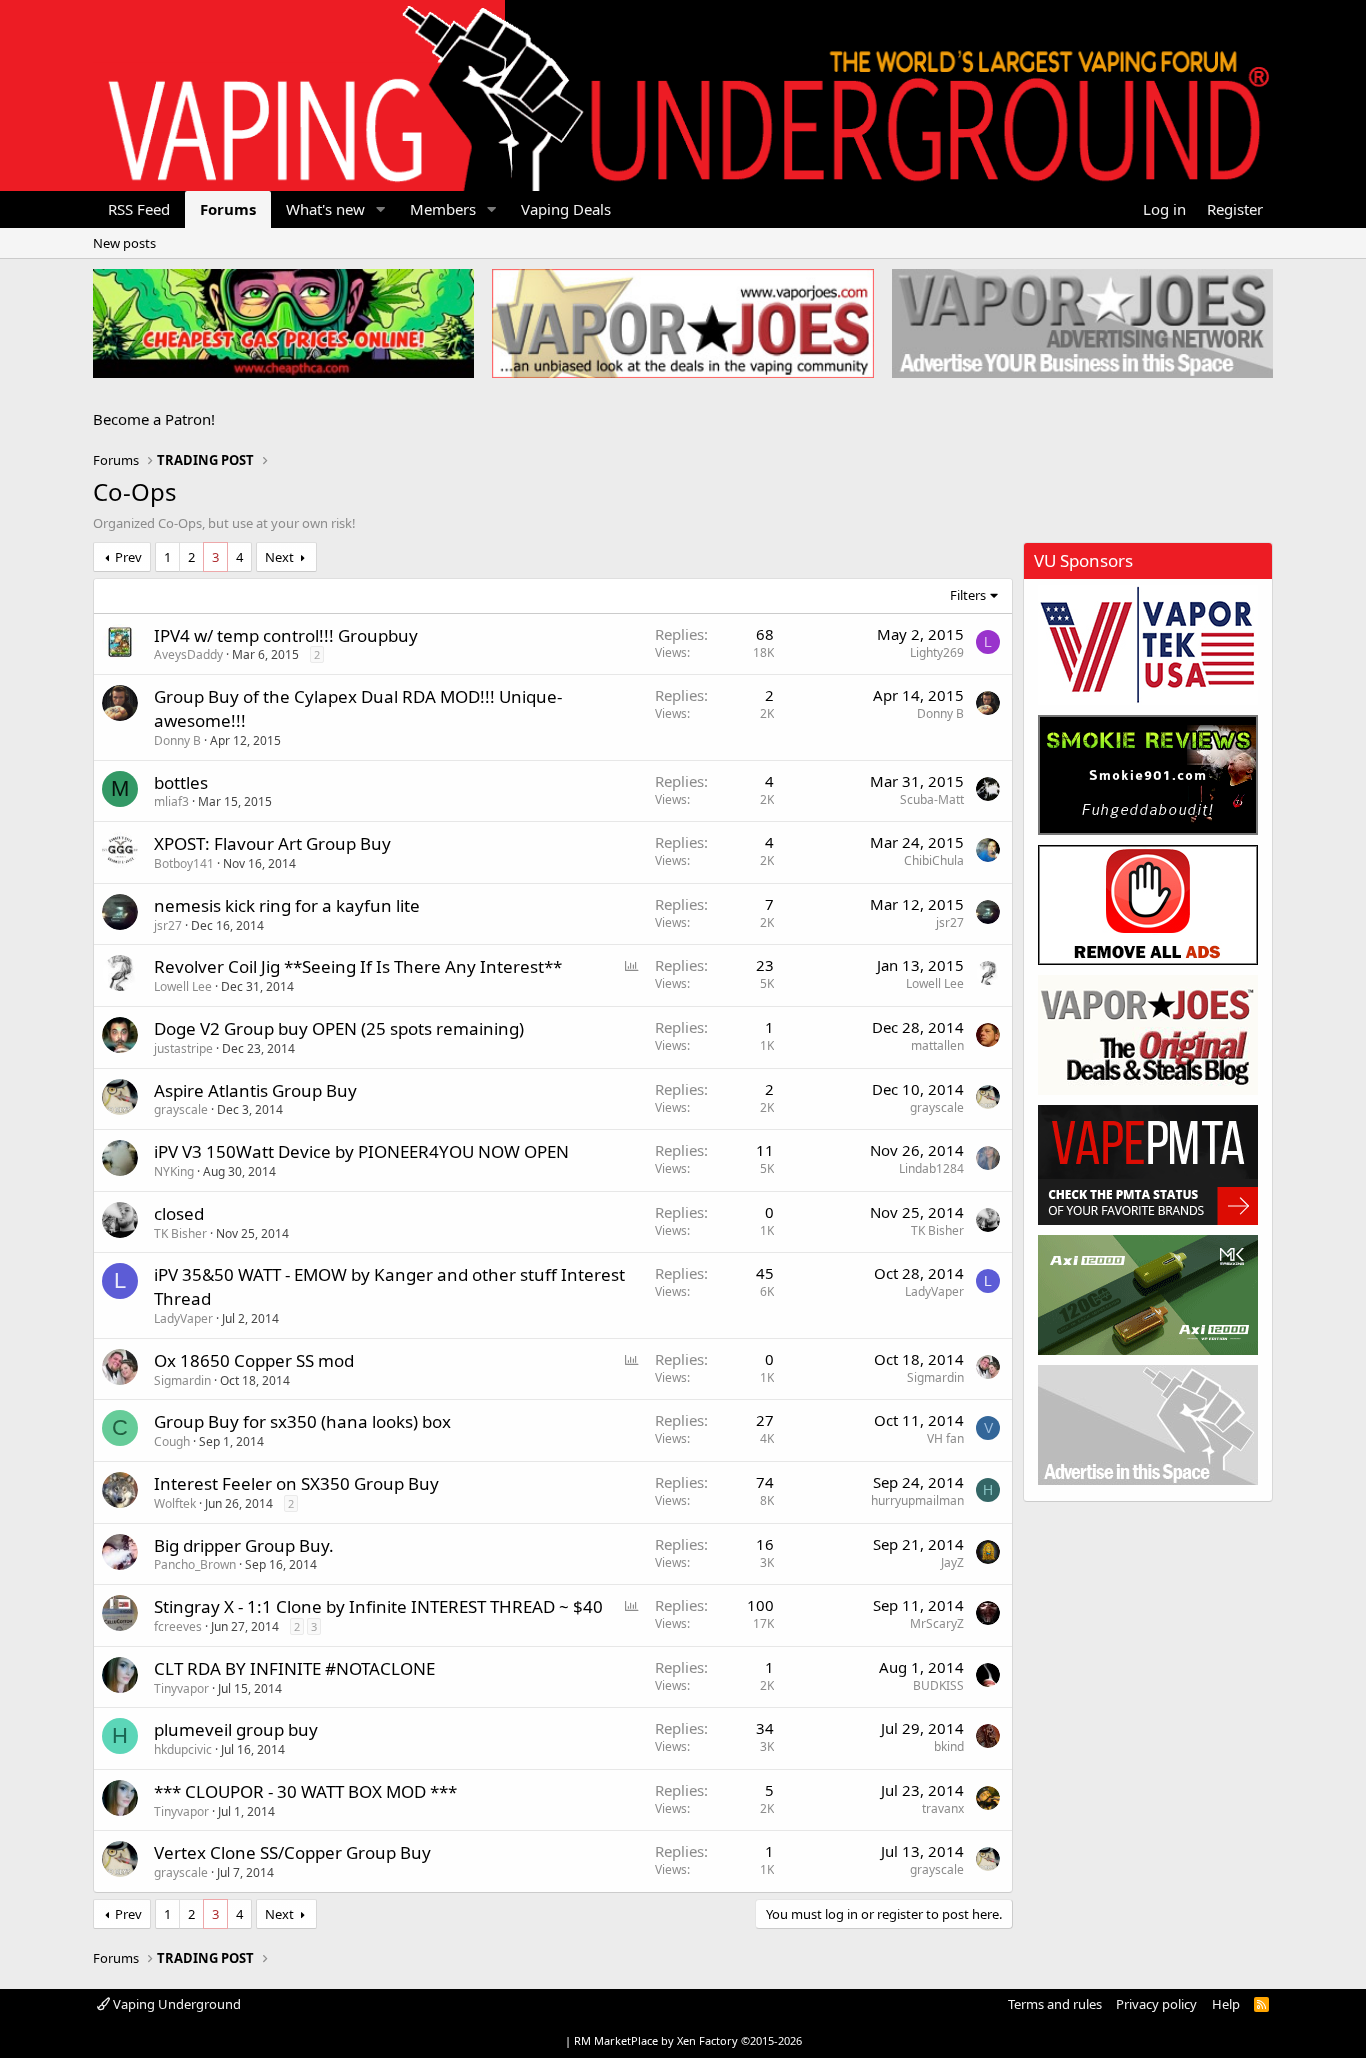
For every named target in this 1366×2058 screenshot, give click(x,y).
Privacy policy (1156, 2004)
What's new (325, 209)
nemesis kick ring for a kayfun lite (287, 905)
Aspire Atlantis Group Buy (255, 1090)
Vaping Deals (566, 209)
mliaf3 (171, 801)
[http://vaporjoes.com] (682, 323)
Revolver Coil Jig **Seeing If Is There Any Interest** (358, 966)
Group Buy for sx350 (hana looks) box (302, 1421)
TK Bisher (180, 1233)
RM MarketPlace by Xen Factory (688, 2040)
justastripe (183, 1048)
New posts (124, 243)
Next (279, 557)
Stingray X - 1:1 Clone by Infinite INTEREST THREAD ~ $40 (378, 1606)
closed (179, 1213)
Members (443, 209)
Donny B (177, 740)
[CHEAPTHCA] (283, 323)
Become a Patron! (154, 419)
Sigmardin (182, 1380)
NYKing (174, 1171)
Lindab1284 (931, 1168)
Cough (172, 1441)
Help (1226, 2004)
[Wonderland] (1148, 645)
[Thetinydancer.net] (1148, 1295)
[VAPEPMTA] (1148, 1165)
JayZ (952, 1562)
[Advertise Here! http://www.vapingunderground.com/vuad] (1082, 323)
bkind (949, 1746)
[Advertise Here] (1148, 1425)
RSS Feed (139, 209)
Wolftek (175, 1503)
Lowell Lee (183, 986)
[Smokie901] (1148, 775)
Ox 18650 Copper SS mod (254, 1360)
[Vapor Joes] (1148, 1035)
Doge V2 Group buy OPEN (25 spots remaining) (339, 1028)
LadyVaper (183, 1318)
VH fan (945, 1438)
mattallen (937, 1045)
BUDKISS (938, 1685)
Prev (128, 557)
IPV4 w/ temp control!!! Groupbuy (286, 635)
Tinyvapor (181, 1688)
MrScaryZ (937, 1623)
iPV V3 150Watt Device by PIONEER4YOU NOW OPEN (361, 1151)
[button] (381, 209)
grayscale (181, 1109)
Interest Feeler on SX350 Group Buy (296, 1483)
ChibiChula (934, 860)
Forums (228, 209)
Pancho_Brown (195, 1564)
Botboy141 (184, 863)
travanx (943, 1808)
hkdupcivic (183, 1749)
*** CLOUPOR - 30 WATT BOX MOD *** (305, 1791)
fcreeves (178, 1626)
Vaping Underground (175, 2004)
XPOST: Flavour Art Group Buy (272, 843)
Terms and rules (1055, 2004)
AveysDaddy (188, 654)
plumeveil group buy (236, 1729)
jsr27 (168, 925)
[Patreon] (1148, 905)
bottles (181, 782)
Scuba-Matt (932, 799)
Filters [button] (968, 595)
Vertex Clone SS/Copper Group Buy (292, 1852)
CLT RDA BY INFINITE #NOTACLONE (294, 1668)
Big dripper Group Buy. (244, 1545)
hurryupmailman (917, 1500)
